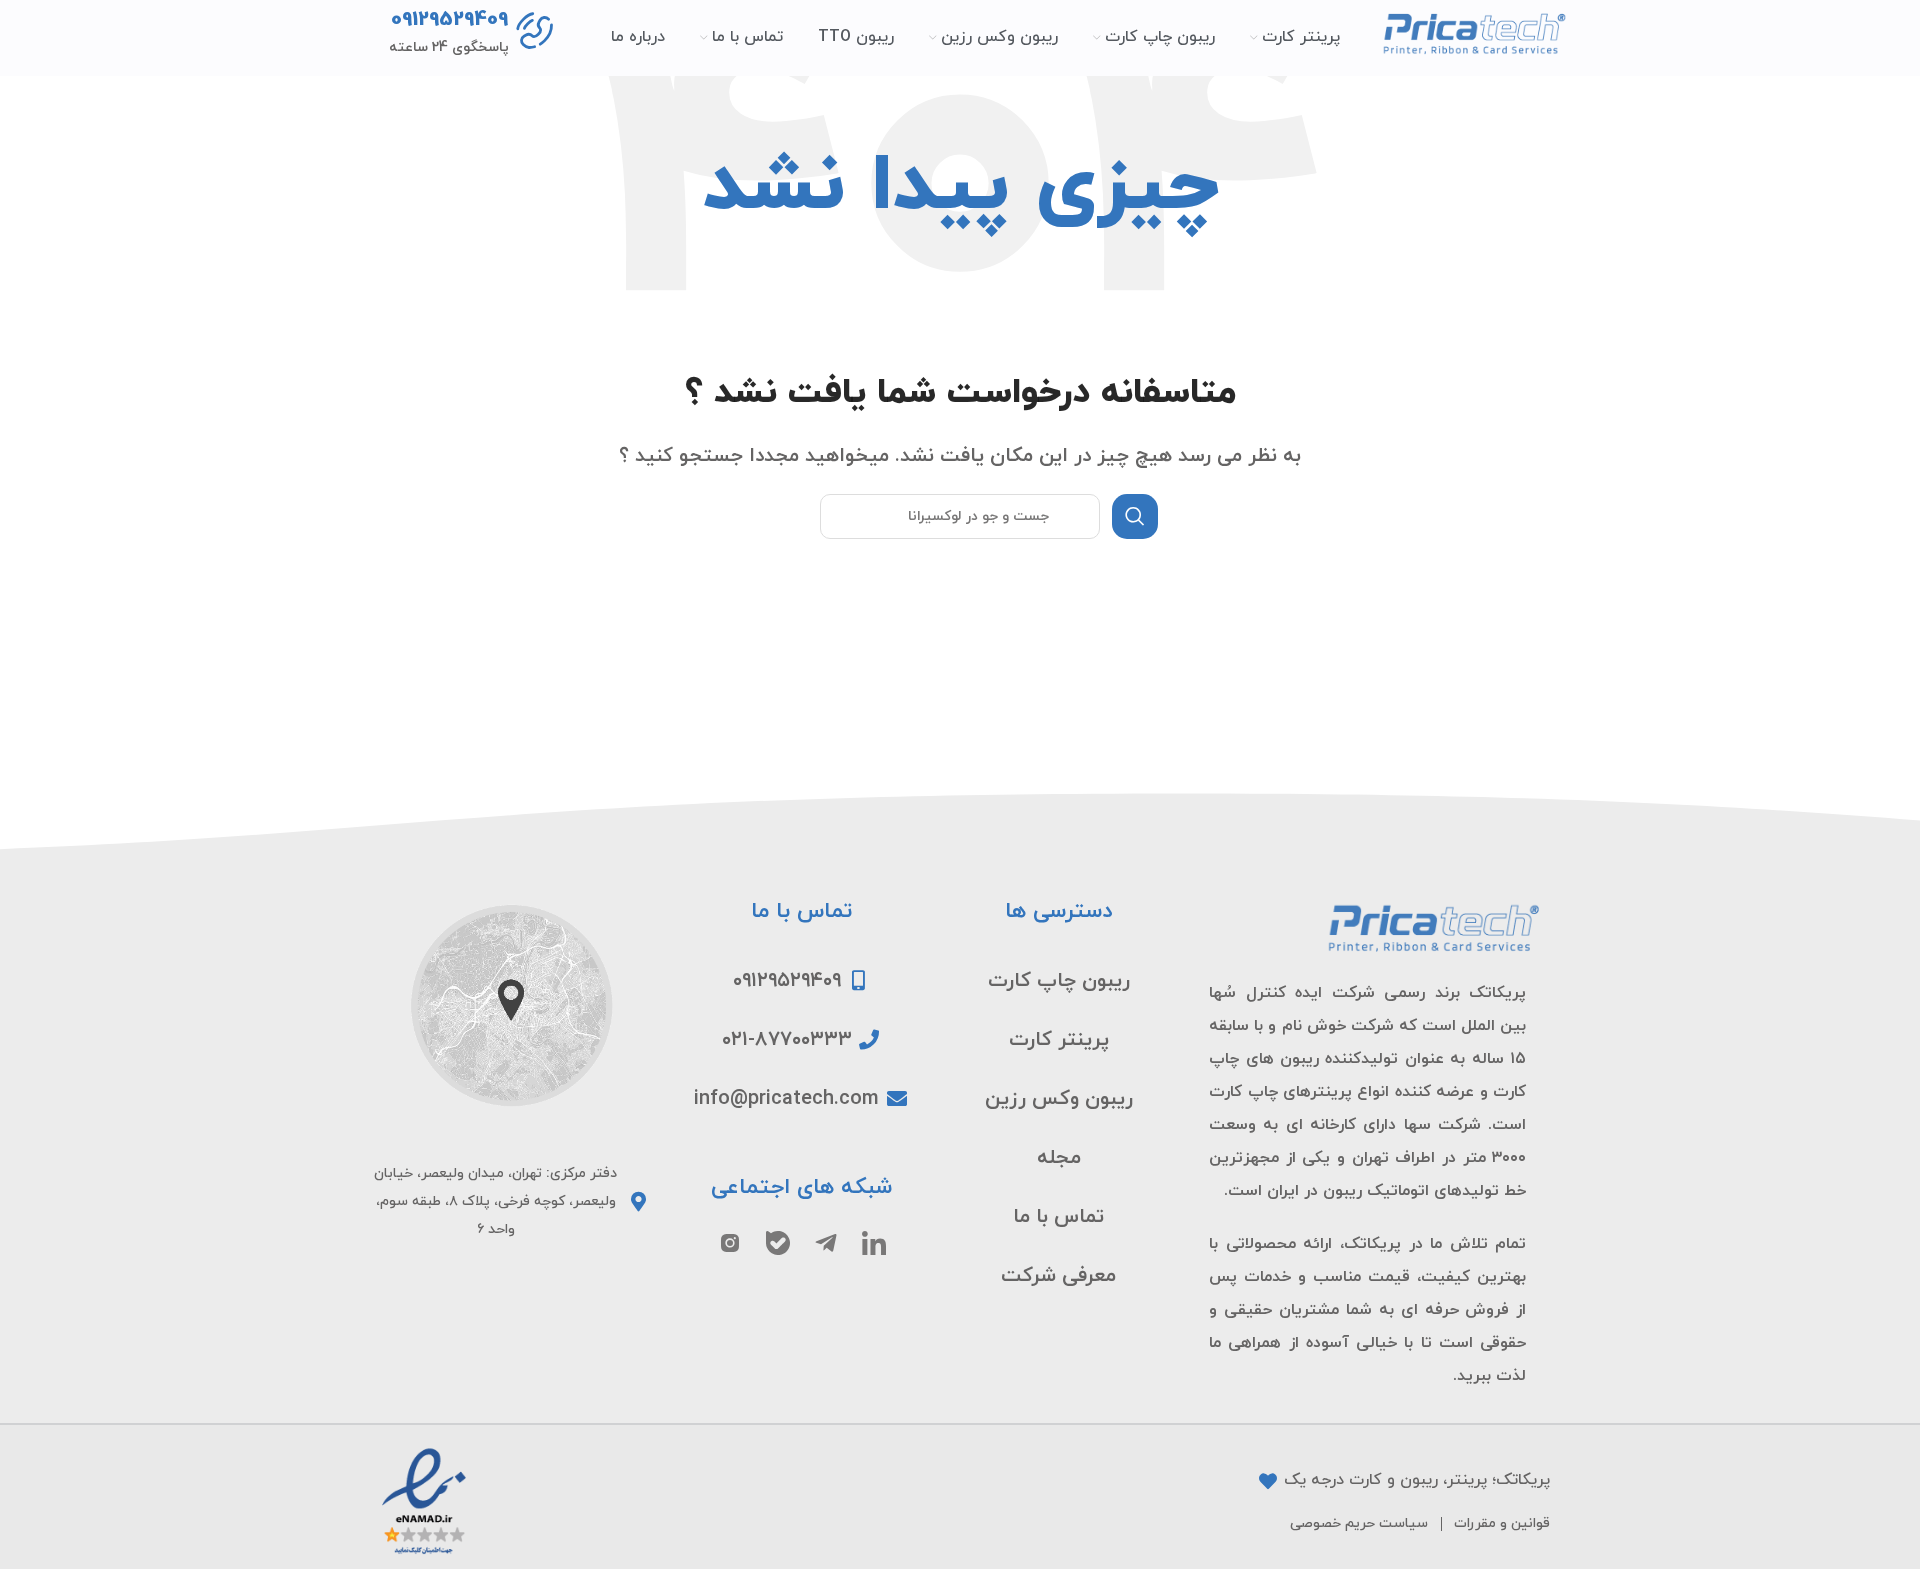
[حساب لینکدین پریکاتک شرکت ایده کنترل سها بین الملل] (874, 1243)
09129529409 (449, 20)
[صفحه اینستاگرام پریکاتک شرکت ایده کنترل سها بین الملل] (730, 1243)
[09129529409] (536, 32)
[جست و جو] (1135, 516)
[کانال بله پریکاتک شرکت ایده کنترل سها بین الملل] (778, 1243)
